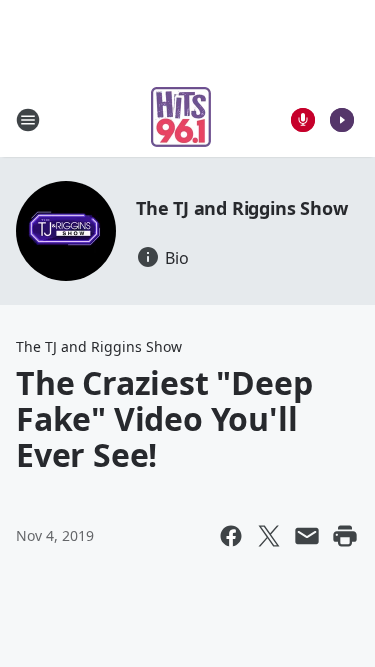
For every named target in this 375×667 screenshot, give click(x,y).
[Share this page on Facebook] (231, 536)
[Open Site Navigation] (28, 120)
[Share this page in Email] (307, 536)
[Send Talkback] (303, 120)
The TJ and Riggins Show (241, 208)
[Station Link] (181, 119)
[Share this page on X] (269, 536)
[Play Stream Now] (342, 120)
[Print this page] (345, 536)
